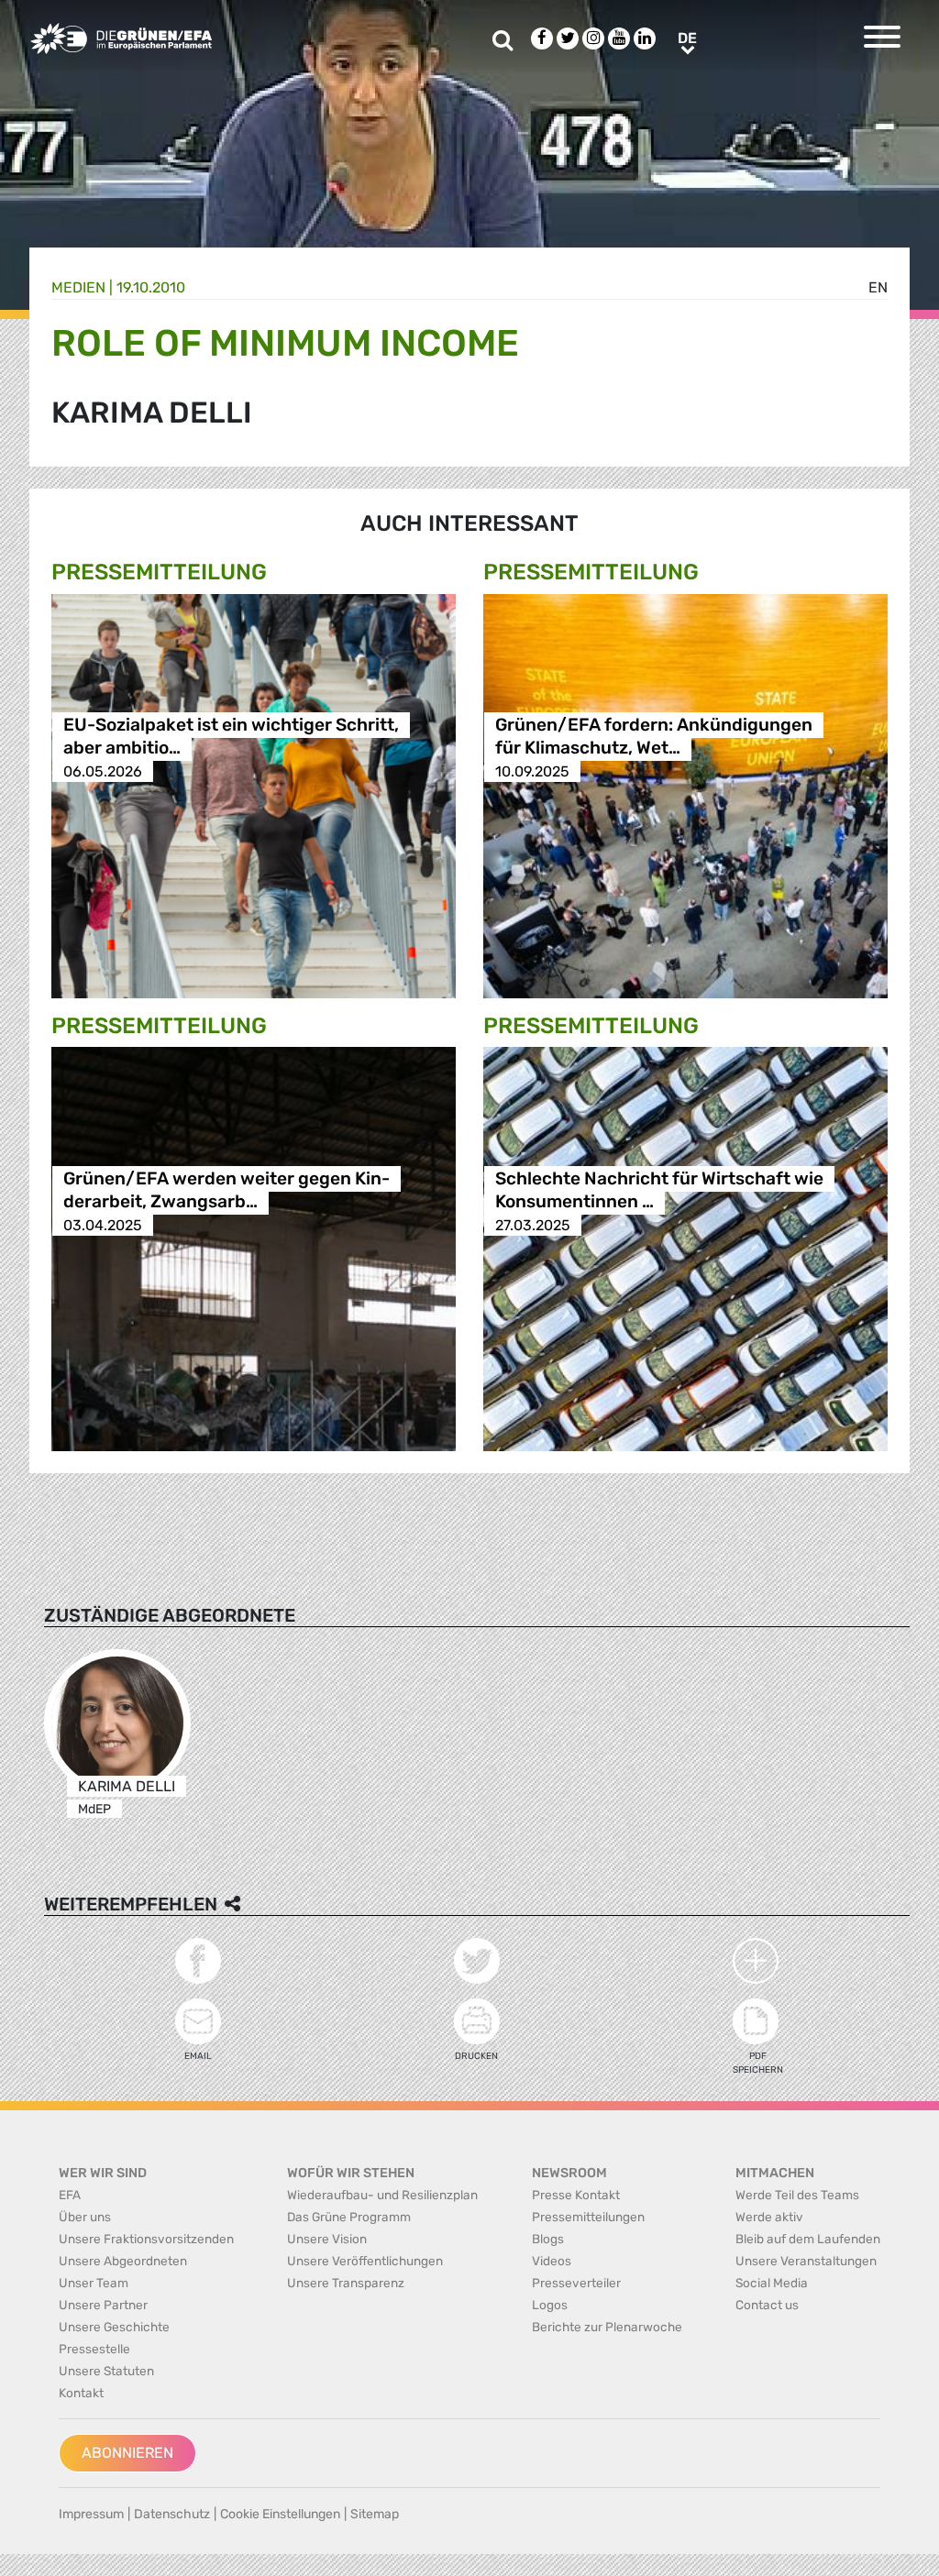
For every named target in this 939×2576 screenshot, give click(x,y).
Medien (78, 287)
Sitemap (375, 2514)
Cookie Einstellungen (280, 2514)
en (878, 287)
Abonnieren (127, 2453)
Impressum (91, 2514)
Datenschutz (172, 2514)
